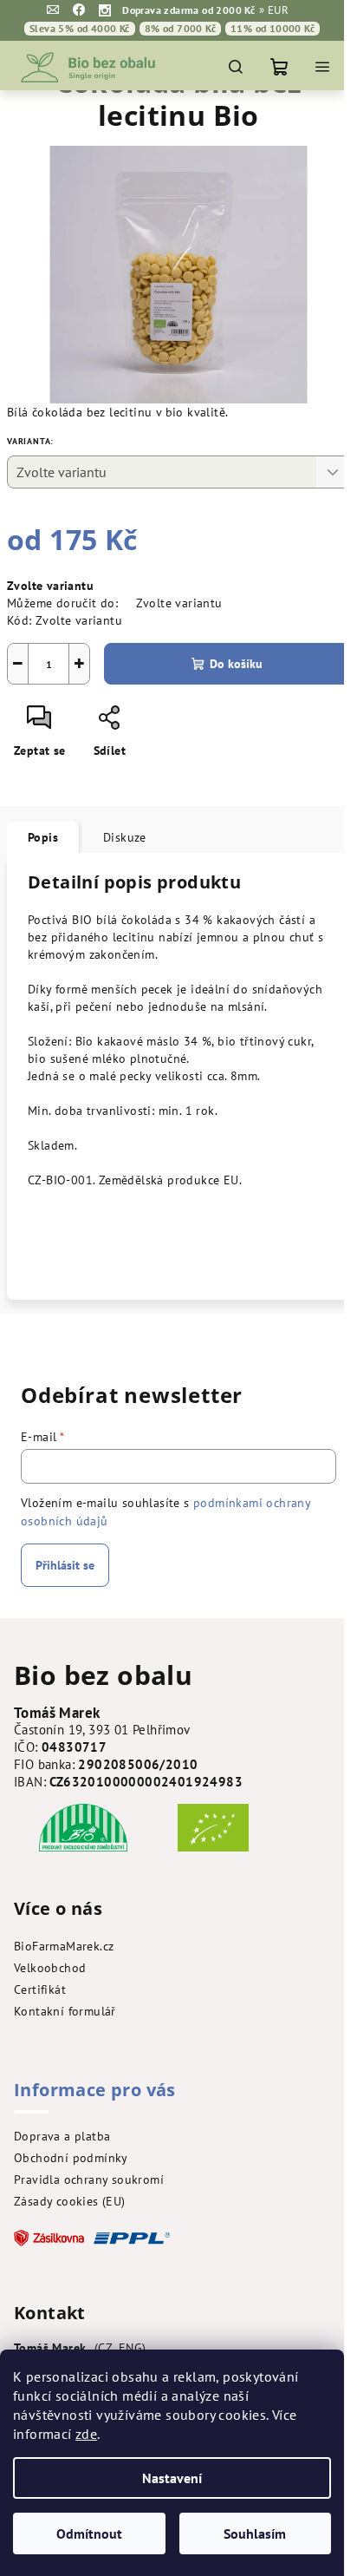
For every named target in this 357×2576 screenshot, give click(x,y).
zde (86, 2434)
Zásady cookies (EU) (70, 2201)
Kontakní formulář (65, 2011)
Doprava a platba (62, 2136)
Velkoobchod (50, 1968)
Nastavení (172, 2478)
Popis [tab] (43, 837)
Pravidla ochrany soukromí (89, 2179)
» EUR (274, 10)
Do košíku (236, 664)
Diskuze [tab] (125, 837)
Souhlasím (255, 2533)
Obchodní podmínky (71, 2158)
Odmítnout (89, 2533)
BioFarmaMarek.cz (64, 1946)
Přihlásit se (65, 1565)
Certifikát (40, 1989)
